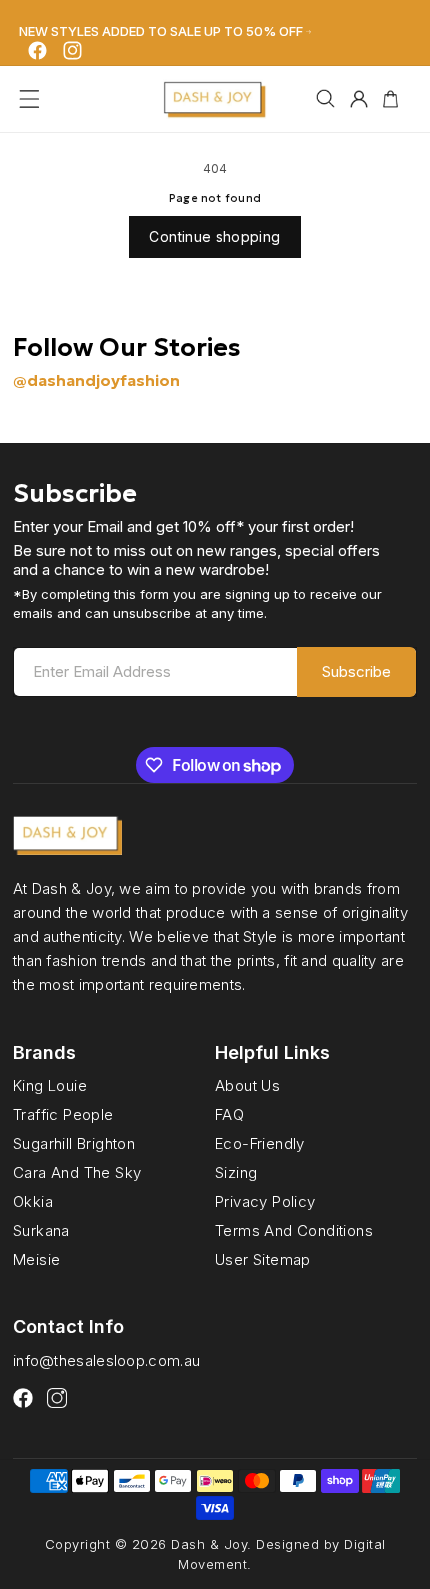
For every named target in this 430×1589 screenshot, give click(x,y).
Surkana (41, 1230)
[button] (29, 99)
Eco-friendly (260, 1143)
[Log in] (359, 99)
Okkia (33, 1201)
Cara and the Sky (77, 1172)
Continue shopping (214, 236)
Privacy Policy (265, 1201)
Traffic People (63, 1114)
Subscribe (356, 671)
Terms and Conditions (294, 1230)
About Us (247, 1085)
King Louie (50, 1085)
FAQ (229, 1114)
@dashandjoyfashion (96, 380)
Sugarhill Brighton (74, 1143)
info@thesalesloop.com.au (106, 1360)
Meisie (36, 1259)
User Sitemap (263, 1259)
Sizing (236, 1172)
